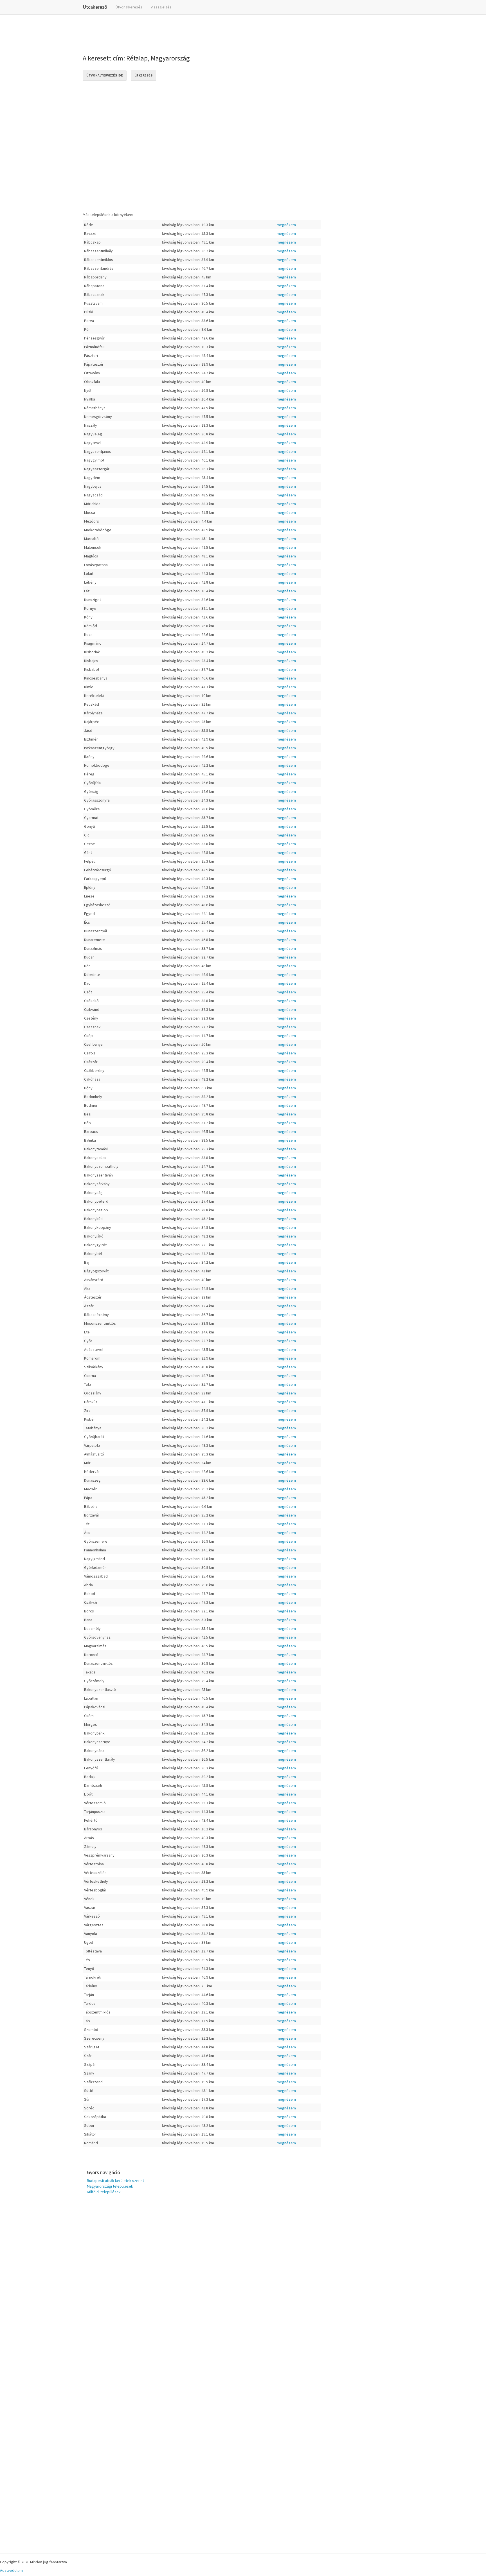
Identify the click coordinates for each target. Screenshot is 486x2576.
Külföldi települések (104, 2192)
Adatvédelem (11, 2570)
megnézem (286, 225)
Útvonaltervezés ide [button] (105, 75)
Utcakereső (95, 7)
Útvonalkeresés (129, 7)
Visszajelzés (161, 7)
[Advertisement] (185, 33)
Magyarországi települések (110, 2186)
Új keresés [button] (143, 75)
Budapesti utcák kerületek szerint (115, 2181)
